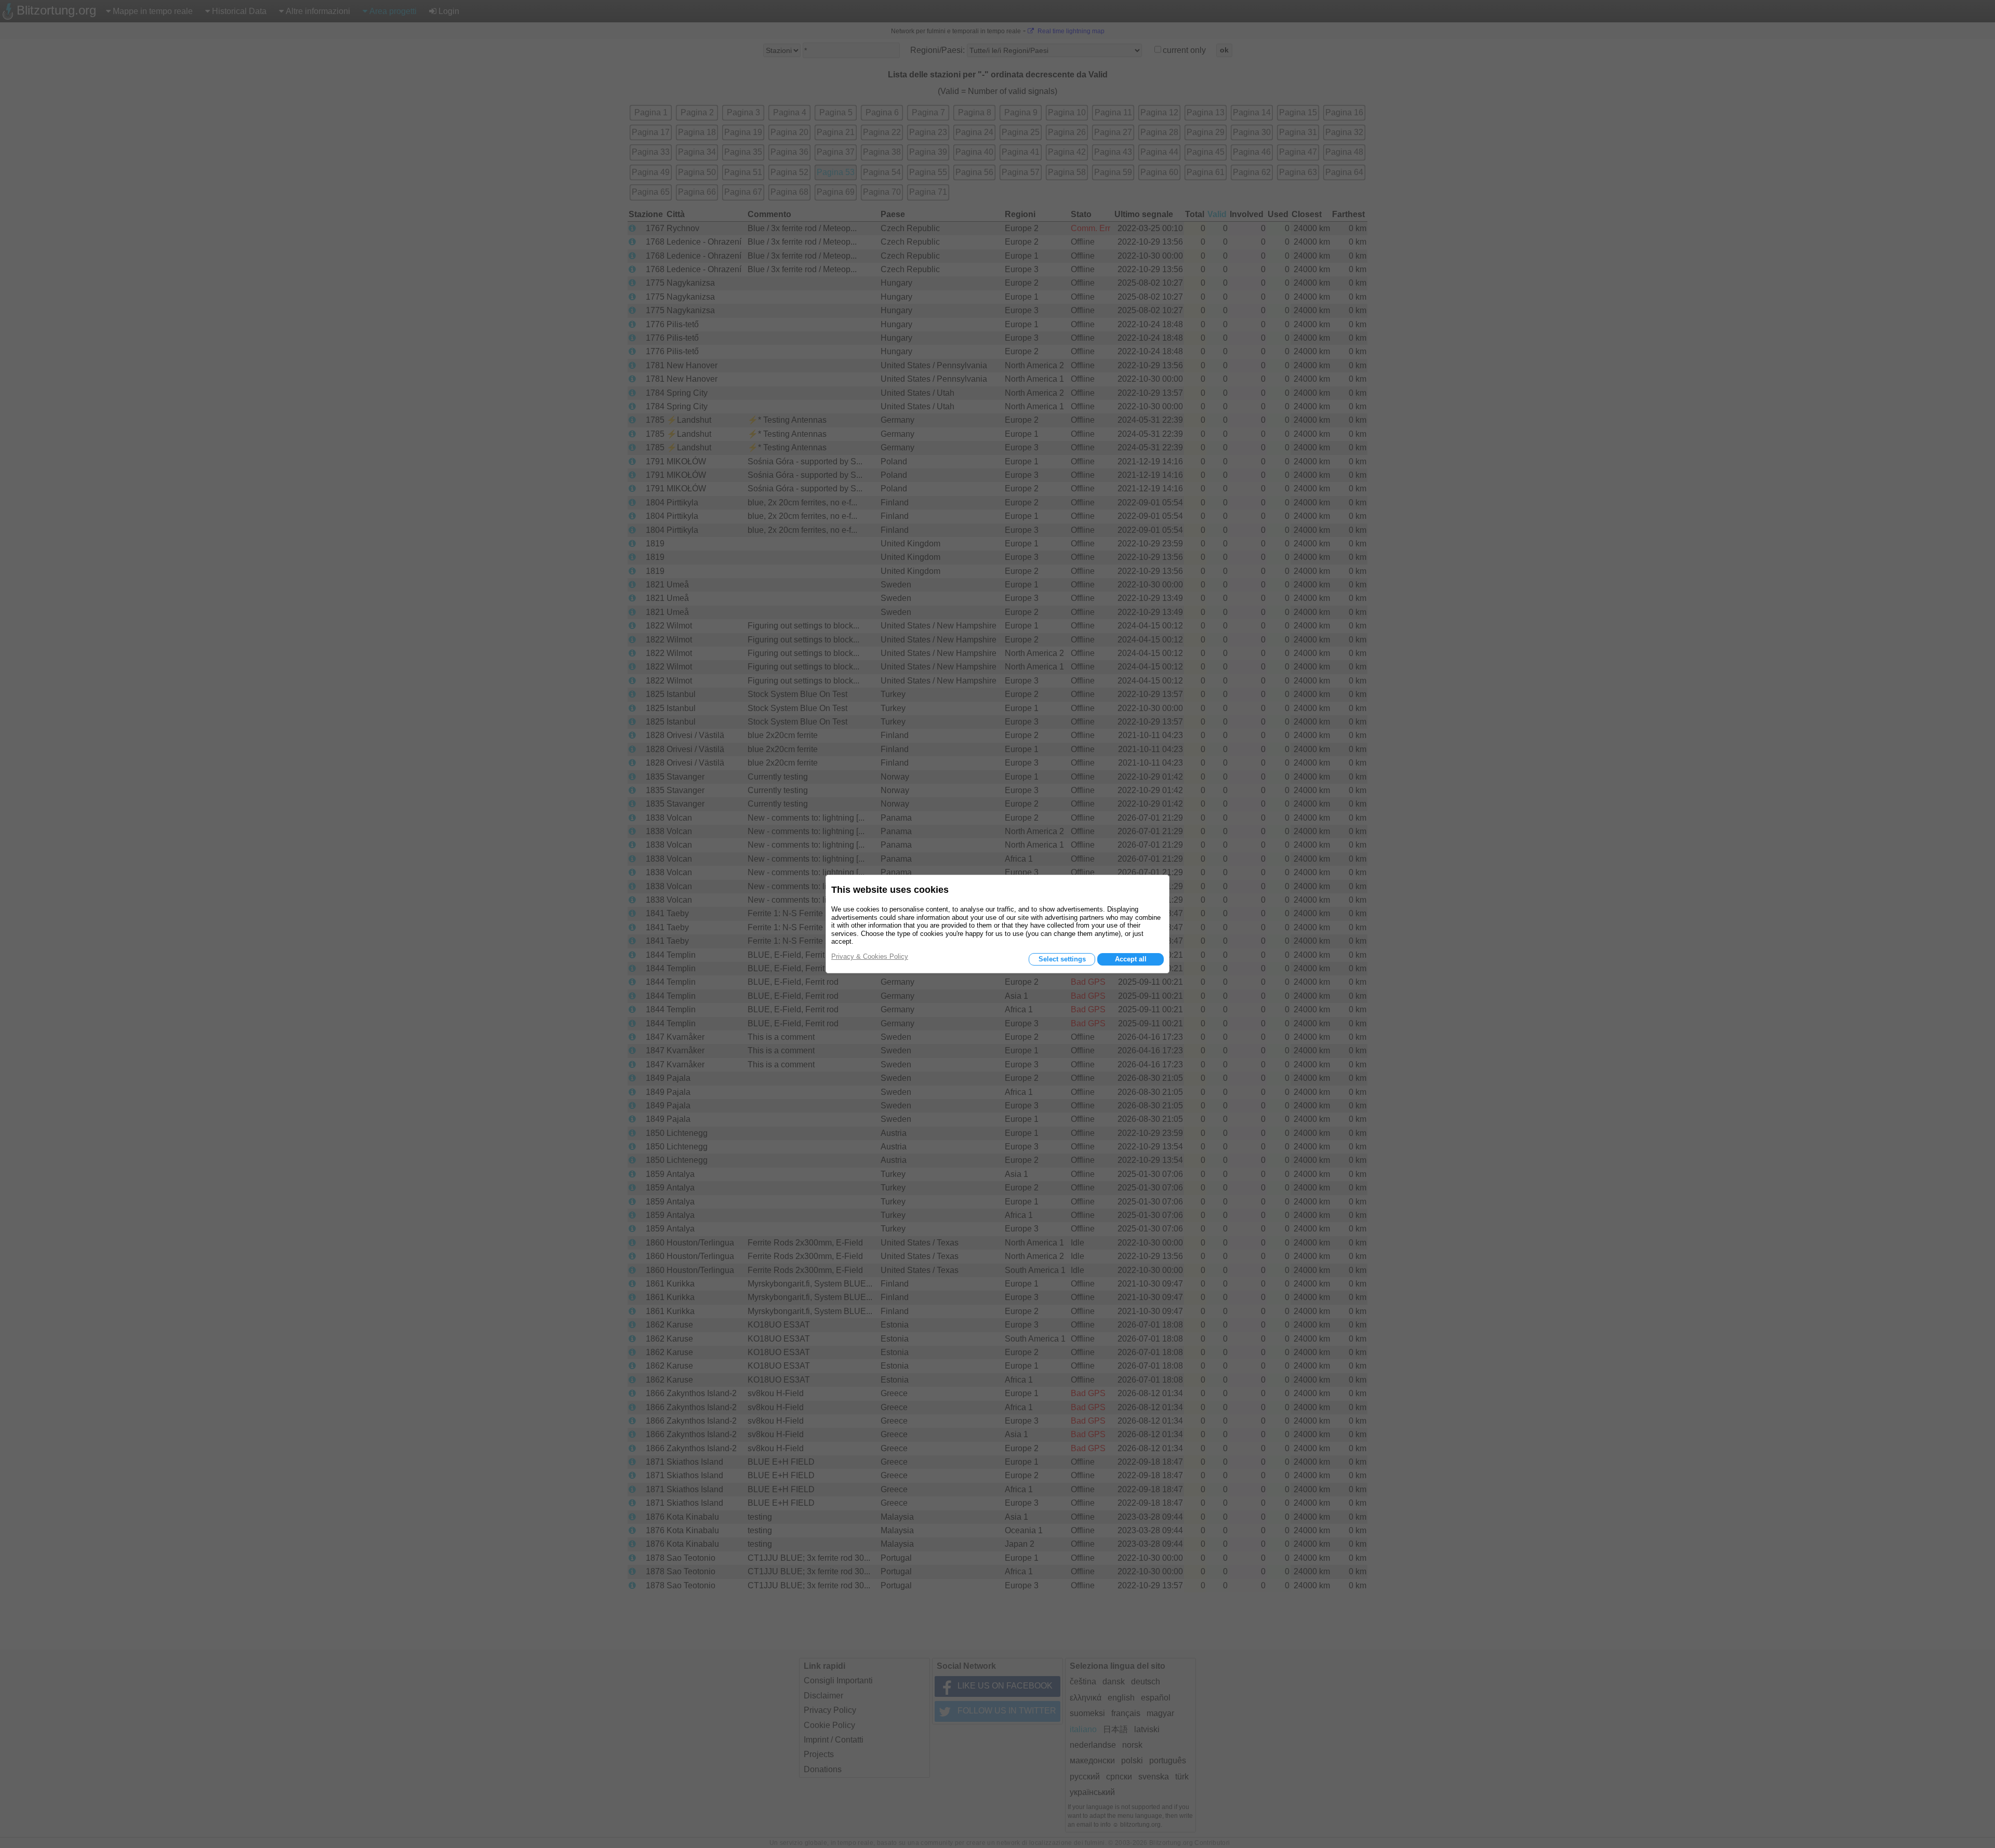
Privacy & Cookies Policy (870, 956)
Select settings (1062, 959)
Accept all (1131, 959)
